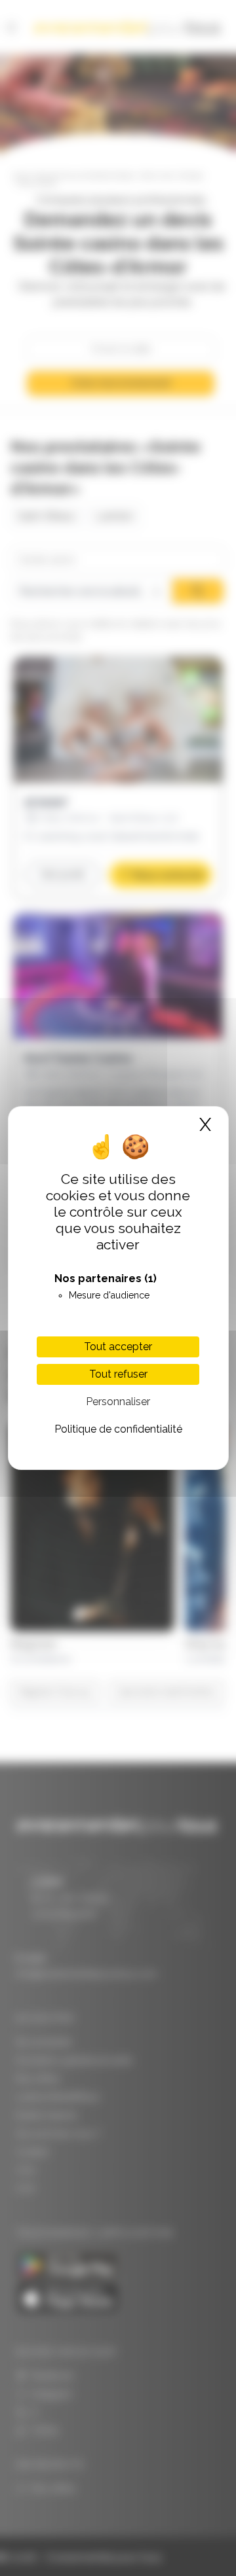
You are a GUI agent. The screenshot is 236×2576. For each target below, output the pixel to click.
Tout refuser (118, 1374)
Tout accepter (118, 1347)
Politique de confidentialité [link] (118, 1429)
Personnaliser (118, 1402)
